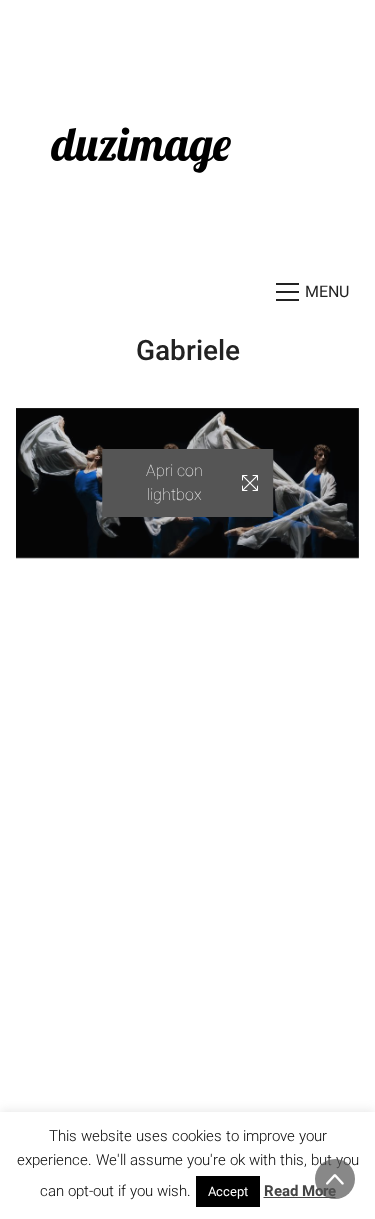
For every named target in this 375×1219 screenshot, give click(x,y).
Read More (300, 1191)
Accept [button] (228, 1191)
